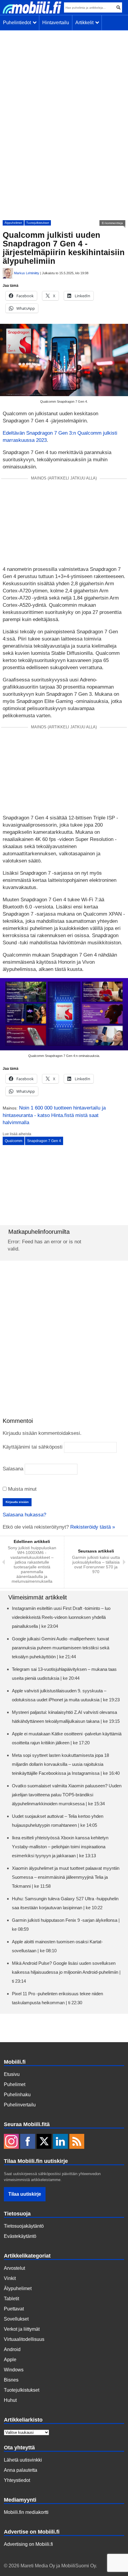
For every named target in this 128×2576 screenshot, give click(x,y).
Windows (14, 2370)
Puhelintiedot (18, 23)
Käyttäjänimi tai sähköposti (33, 1447)
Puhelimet (15, 2084)
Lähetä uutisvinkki (23, 2460)
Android (12, 2349)
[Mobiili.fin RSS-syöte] (77, 2142)
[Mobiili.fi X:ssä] (44, 2142)
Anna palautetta (21, 2470)
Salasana (13, 1469)
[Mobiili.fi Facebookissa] (28, 2142)
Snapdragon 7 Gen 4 (44, 1141)
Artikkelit (86, 23)
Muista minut (22, 1489)
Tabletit (11, 2299)
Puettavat (14, 2309)
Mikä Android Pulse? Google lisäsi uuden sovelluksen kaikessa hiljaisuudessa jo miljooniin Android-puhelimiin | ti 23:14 (66, 1972)
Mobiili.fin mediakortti (26, 2512)
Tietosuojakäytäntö (24, 2226)
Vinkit (10, 2278)
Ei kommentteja (112, 223)
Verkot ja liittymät (22, 2329)
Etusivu (12, 2074)
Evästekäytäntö (20, 2236)
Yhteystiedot (17, 2480)
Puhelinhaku (17, 2095)
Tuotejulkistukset (38, 223)
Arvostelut (14, 2268)
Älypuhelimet (13, 223)
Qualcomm (14, 1141)
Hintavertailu (56, 23)
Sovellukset (16, 2319)
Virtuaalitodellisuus (24, 2339)
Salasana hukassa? (24, 1515)
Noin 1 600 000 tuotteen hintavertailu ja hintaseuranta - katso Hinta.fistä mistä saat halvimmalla (54, 1115)
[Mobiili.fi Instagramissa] (11, 2142)
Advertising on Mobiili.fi (28, 2544)
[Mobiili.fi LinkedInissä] (60, 2142)
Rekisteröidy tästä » (93, 1527)
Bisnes (11, 2380)
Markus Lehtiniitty (27, 273)
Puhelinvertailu (20, 2105)
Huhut (10, 2400)
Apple (10, 2360)
